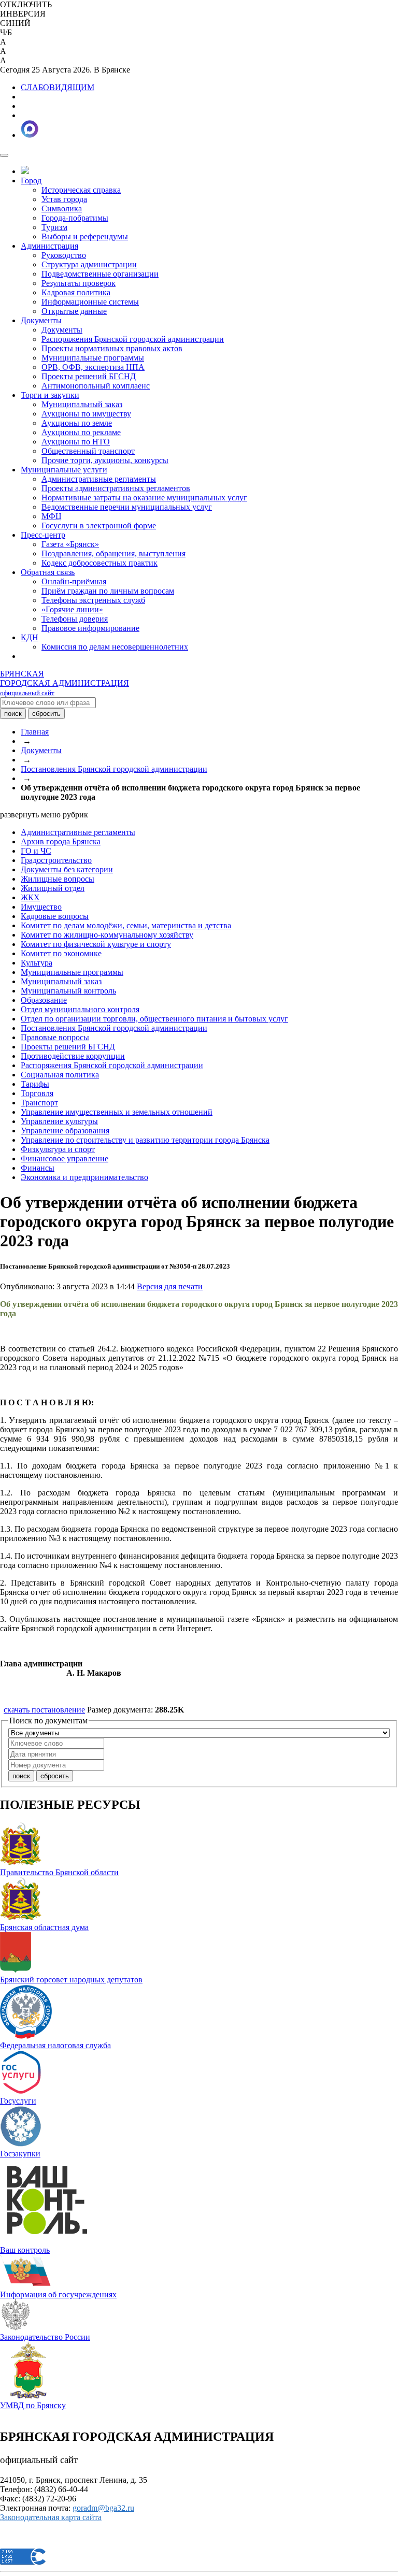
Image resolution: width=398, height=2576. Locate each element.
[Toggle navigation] (4, 155)
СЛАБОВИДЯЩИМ (58, 87)
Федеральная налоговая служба (55, 2045)
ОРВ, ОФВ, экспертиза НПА (93, 367)
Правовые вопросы (55, 1037)
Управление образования (65, 1131)
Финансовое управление (65, 1159)
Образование (44, 1000)
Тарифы (35, 1084)
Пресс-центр (43, 535)
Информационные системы (90, 302)
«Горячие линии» (72, 609)
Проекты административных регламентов (116, 488)
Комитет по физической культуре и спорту (96, 944)
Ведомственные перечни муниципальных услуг (127, 507)
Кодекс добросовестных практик (99, 563)
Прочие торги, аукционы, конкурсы (105, 460)
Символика (62, 208)
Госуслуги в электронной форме (99, 526)
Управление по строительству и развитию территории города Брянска (145, 1140)
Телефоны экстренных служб (93, 600)
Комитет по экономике (61, 953)
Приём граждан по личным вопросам (108, 591)
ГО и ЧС (36, 851)
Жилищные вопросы (58, 879)
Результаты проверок (79, 283)
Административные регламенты (99, 479)
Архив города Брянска (61, 841)
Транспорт (39, 1103)
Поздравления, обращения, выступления (113, 553)
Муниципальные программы (93, 358)
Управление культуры (59, 1121)
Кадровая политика (76, 292)
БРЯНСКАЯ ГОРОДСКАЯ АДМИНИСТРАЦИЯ (65, 683)
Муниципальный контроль (68, 991)
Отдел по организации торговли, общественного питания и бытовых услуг (154, 1019)
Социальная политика (60, 1075)
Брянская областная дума (44, 1927)
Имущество (41, 907)
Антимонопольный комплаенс (96, 386)
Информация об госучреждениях (58, 2294)
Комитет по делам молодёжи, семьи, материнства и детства (126, 925)
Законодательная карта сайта (51, 2517)
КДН (30, 637)
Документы (41, 320)
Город (31, 181)
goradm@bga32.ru (103, 2508)
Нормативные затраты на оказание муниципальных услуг (144, 498)
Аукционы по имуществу (86, 414)
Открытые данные (74, 311)
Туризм (54, 227)
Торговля (37, 1093)
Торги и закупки (50, 395)
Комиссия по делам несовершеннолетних (115, 647)
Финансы (38, 1168)
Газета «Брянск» (70, 544)
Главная (35, 732)
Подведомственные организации (100, 274)
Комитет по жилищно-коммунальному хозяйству (107, 935)
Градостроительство (56, 860)
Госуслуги (18, 2101)
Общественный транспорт (88, 451)
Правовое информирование (90, 628)
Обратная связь (48, 572)
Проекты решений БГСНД (89, 376)
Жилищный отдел (53, 888)
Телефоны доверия (75, 619)
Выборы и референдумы (85, 236)
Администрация (49, 246)
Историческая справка (81, 190)
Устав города (64, 199)
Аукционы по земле (77, 423)
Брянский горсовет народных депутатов (71, 1980)
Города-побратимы (75, 218)
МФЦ (52, 516)
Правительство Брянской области (59, 1872)
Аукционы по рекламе (81, 432)
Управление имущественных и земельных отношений (117, 1112)
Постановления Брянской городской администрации (114, 769)
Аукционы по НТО (76, 442)
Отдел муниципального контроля (80, 1009)
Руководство (64, 255)
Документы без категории (67, 869)
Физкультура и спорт (58, 1149)
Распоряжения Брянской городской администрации (133, 339)
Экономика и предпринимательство (84, 1177)
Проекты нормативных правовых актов (112, 348)
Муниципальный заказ (82, 404)
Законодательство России (45, 2337)
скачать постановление (44, 1710)
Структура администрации (89, 264)
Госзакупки (20, 2154)
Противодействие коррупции (73, 1056)
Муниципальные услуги (64, 470)
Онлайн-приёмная (74, 581)
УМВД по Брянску (33, 2405)
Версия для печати (170, 1286)
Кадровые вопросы (55, 916)
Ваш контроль (25, 2250)
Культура (37, 963)
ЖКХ (30, 897)
